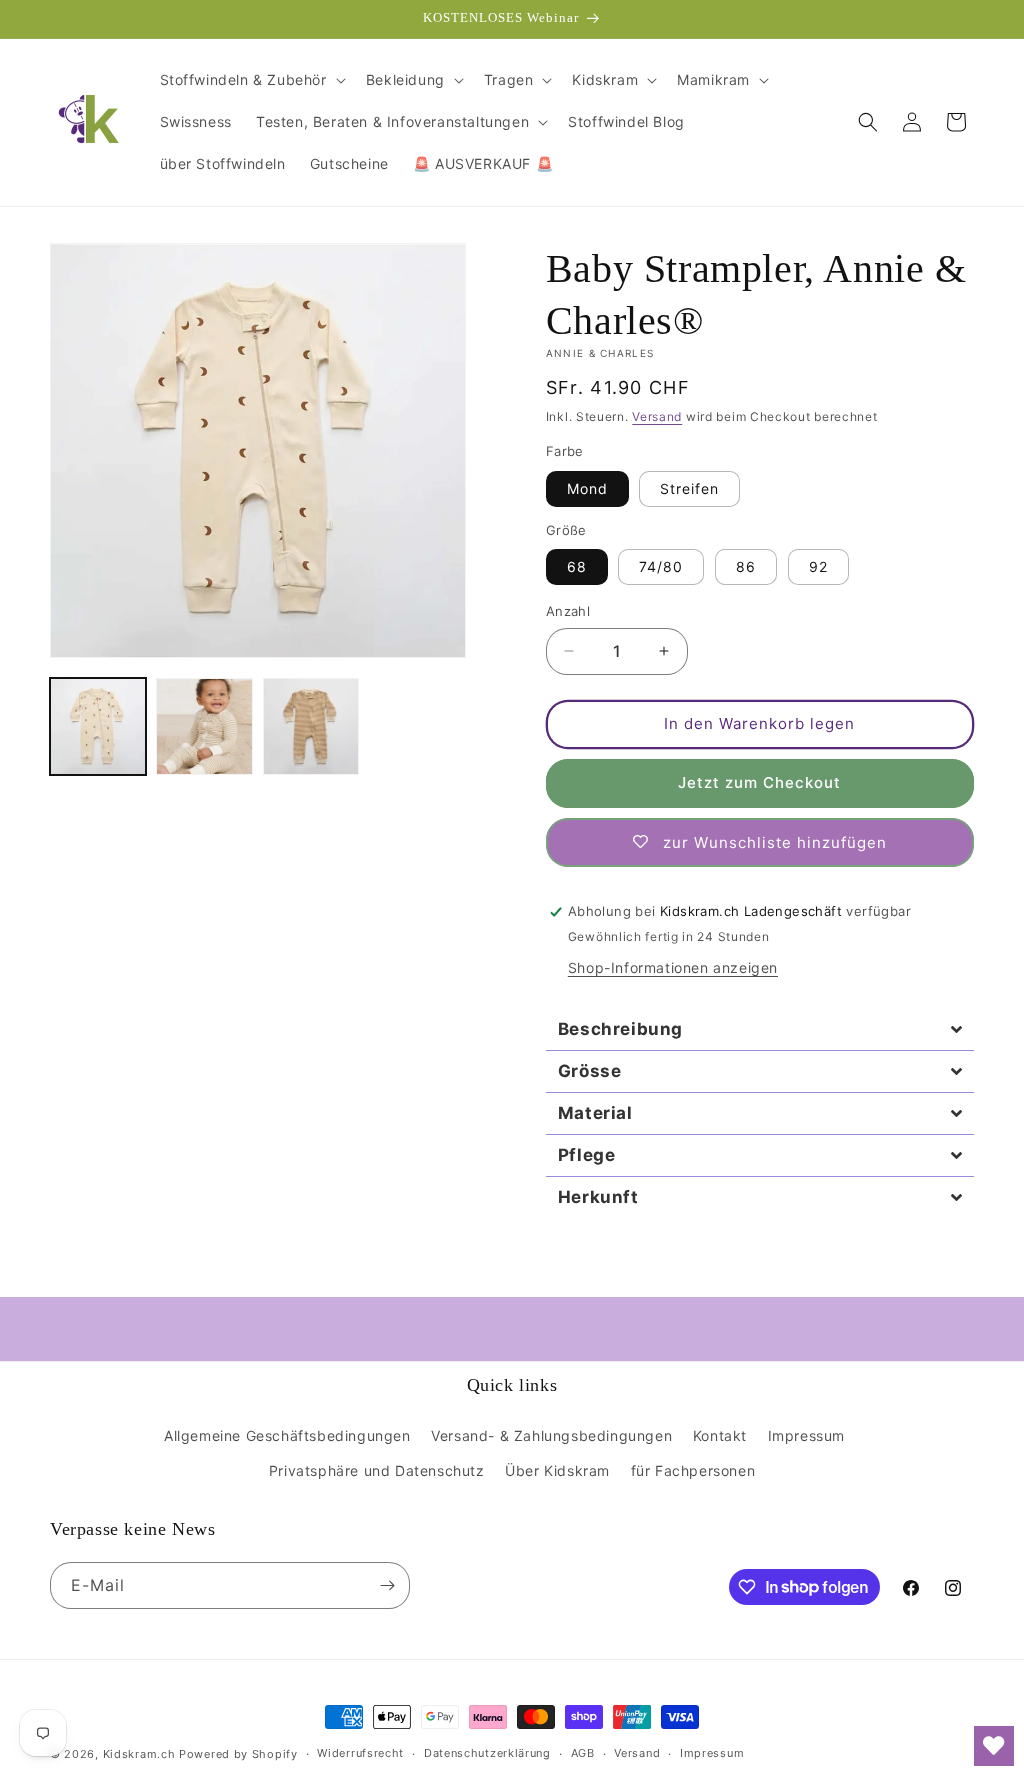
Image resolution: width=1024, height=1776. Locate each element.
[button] (251, 80)
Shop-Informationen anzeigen (673, 967)
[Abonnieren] (387, 1585)
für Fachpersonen (693, 1470)
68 (577, 566)
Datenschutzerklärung (487, 1753)
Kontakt (720, 1435)
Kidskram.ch (139, 1754)
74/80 (661, 566)
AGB (583, 1753)
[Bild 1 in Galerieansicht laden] (98, 726)
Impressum (806, 1435)
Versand (657, 416)
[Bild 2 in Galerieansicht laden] (204, 726)
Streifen (689, 488)
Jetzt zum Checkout (759, 782)
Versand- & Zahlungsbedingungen (551, 1435)
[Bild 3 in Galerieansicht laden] (311, 726)
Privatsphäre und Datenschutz (377, 1470)
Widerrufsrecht (360, 1753)
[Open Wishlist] (994, 1746)
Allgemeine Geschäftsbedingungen (287, 1435)
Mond (587, 488)
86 (746, 566)
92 (818, 566)
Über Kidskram (557, 1470)
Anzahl (568, 611)
